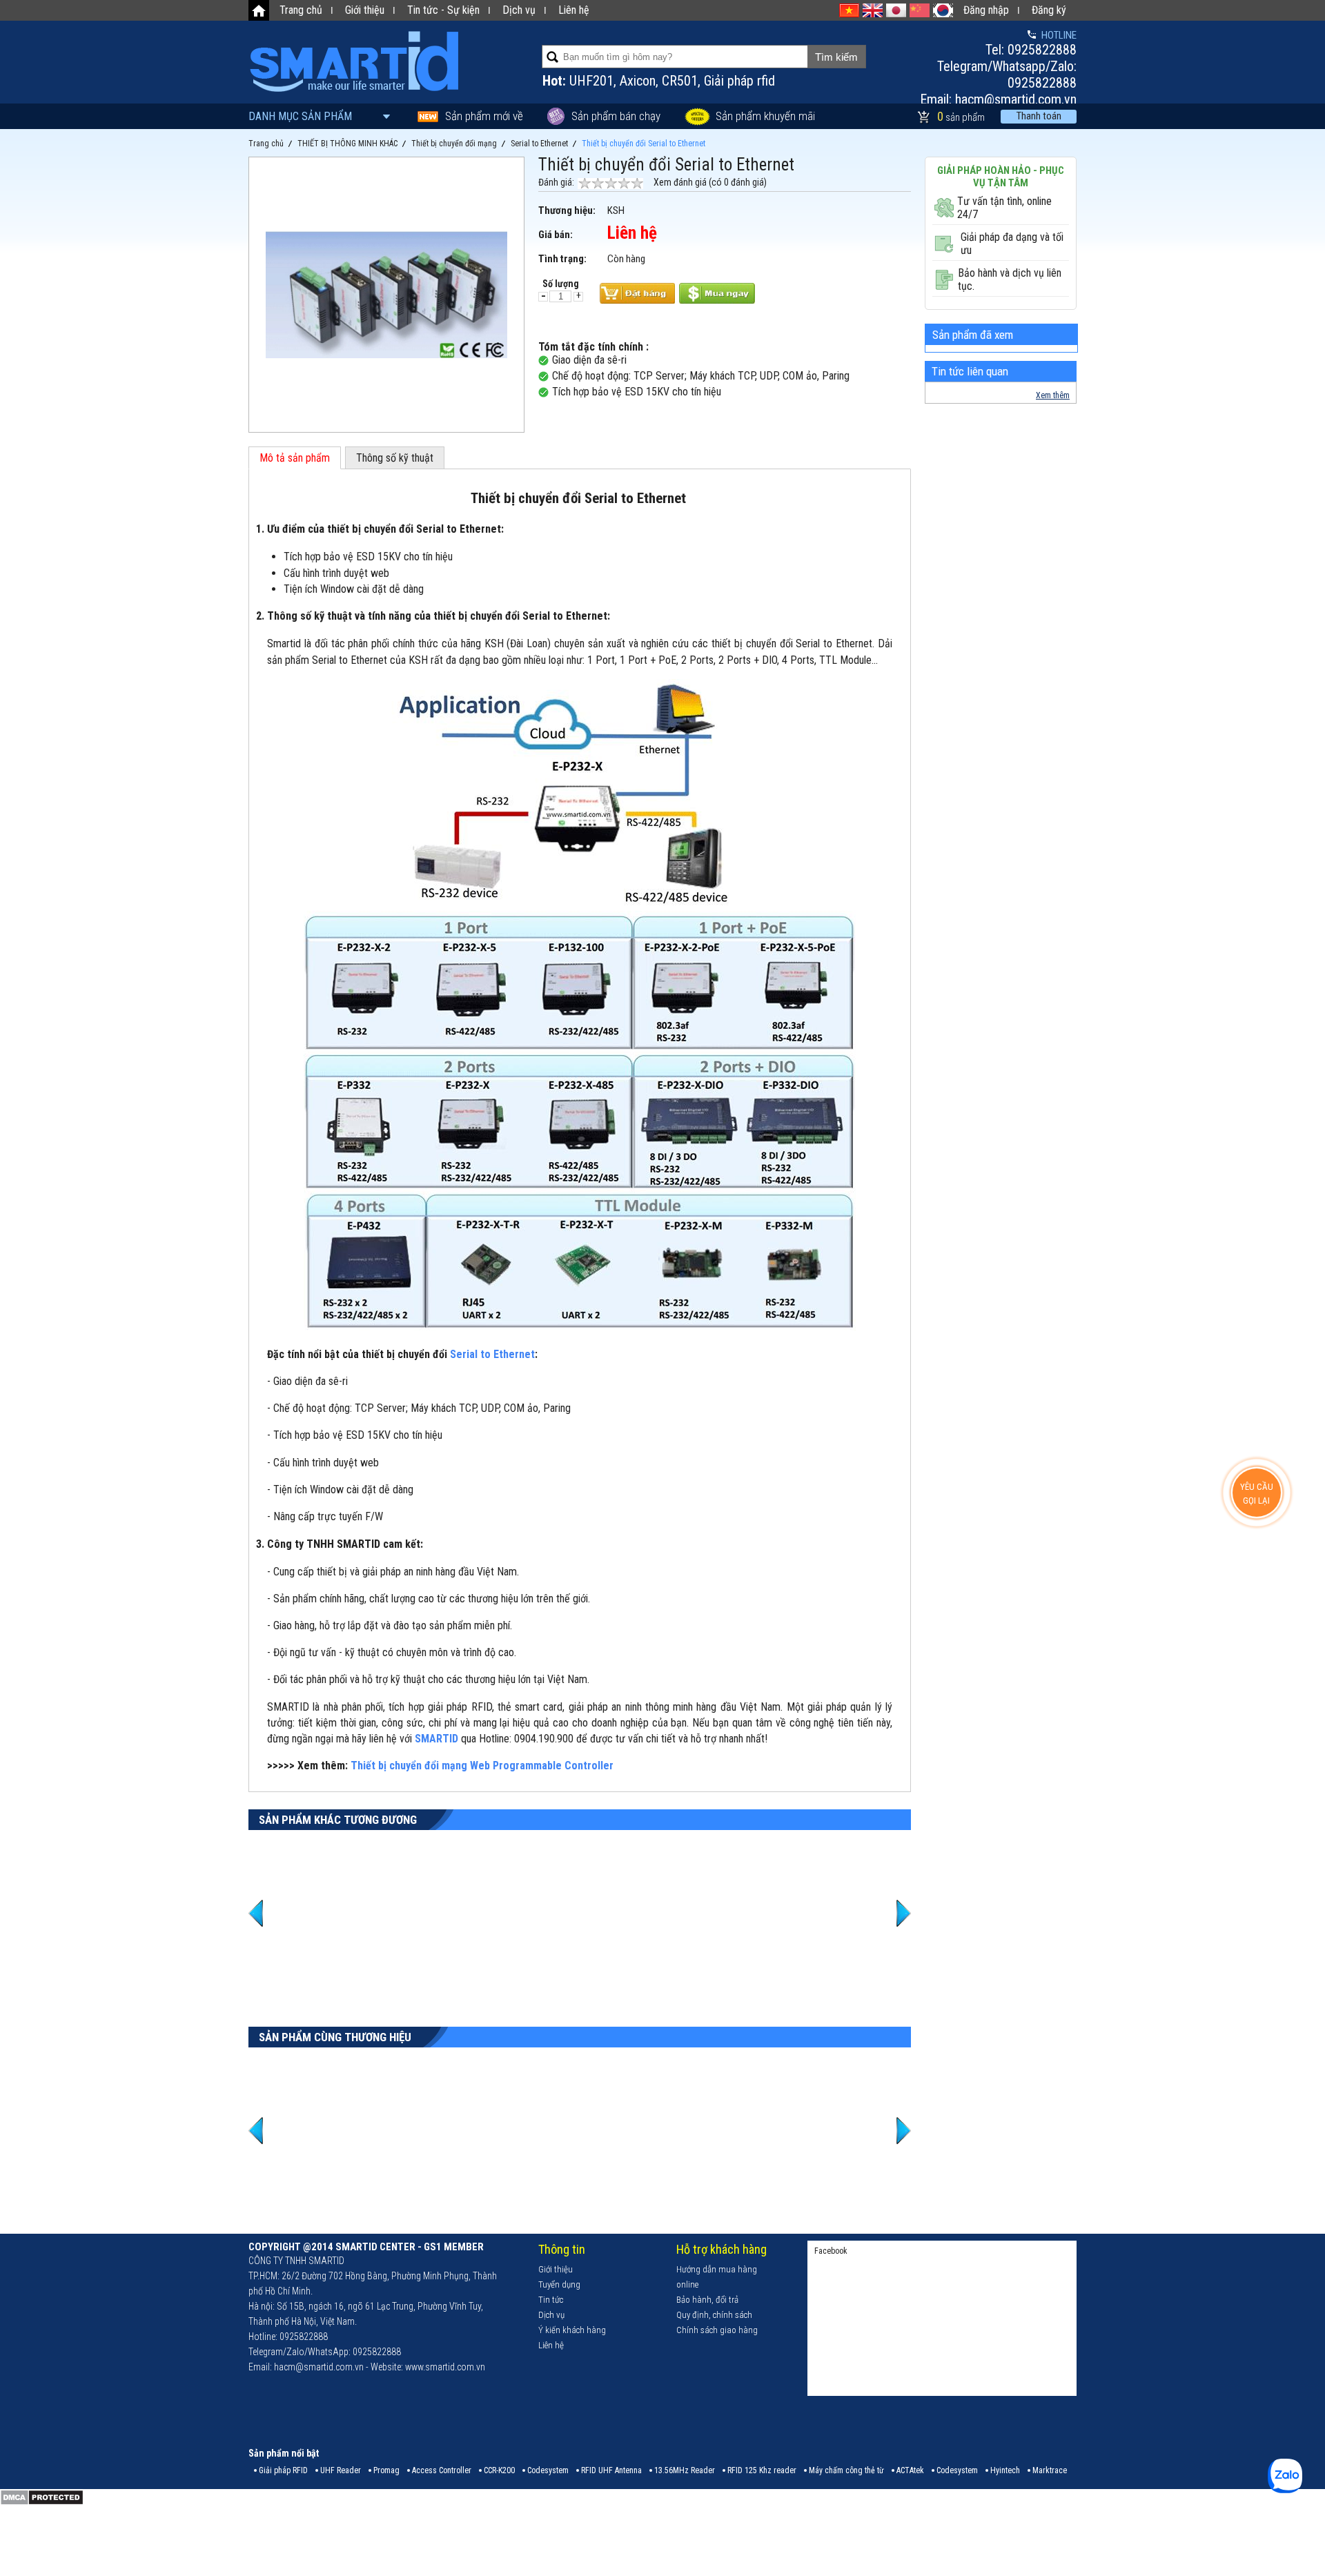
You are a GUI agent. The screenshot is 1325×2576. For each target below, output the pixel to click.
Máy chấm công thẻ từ (846, 2470)
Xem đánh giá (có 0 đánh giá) (710, 182)
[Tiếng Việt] (849, 10)
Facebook (831, 2251)
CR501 (680, 81)
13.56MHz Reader (685, 2470)
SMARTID (438, 1739)
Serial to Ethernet (492, 1354)
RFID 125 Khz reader (762, 2470)
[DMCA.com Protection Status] (42, 2503)
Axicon (638, 81)
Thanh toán (1039, 116)
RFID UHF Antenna (611, 2470)
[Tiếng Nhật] (896, 10)
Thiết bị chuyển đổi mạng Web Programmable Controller (482, 1766)
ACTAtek (910, 2470)
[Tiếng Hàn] (943, 10)
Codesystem (548, 2470)
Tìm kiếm (836, 57)
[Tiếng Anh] (873, 10)
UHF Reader (341, 2470)
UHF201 (591, 81)
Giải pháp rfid (739, 81)
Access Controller (442, 2470)
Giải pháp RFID (283, 2470)
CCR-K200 (499, 2470)
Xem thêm (1053, 395)
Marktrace (1050, 2470)
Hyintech (1005, 2470)
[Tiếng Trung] (920, 10)
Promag (386, 2470)
